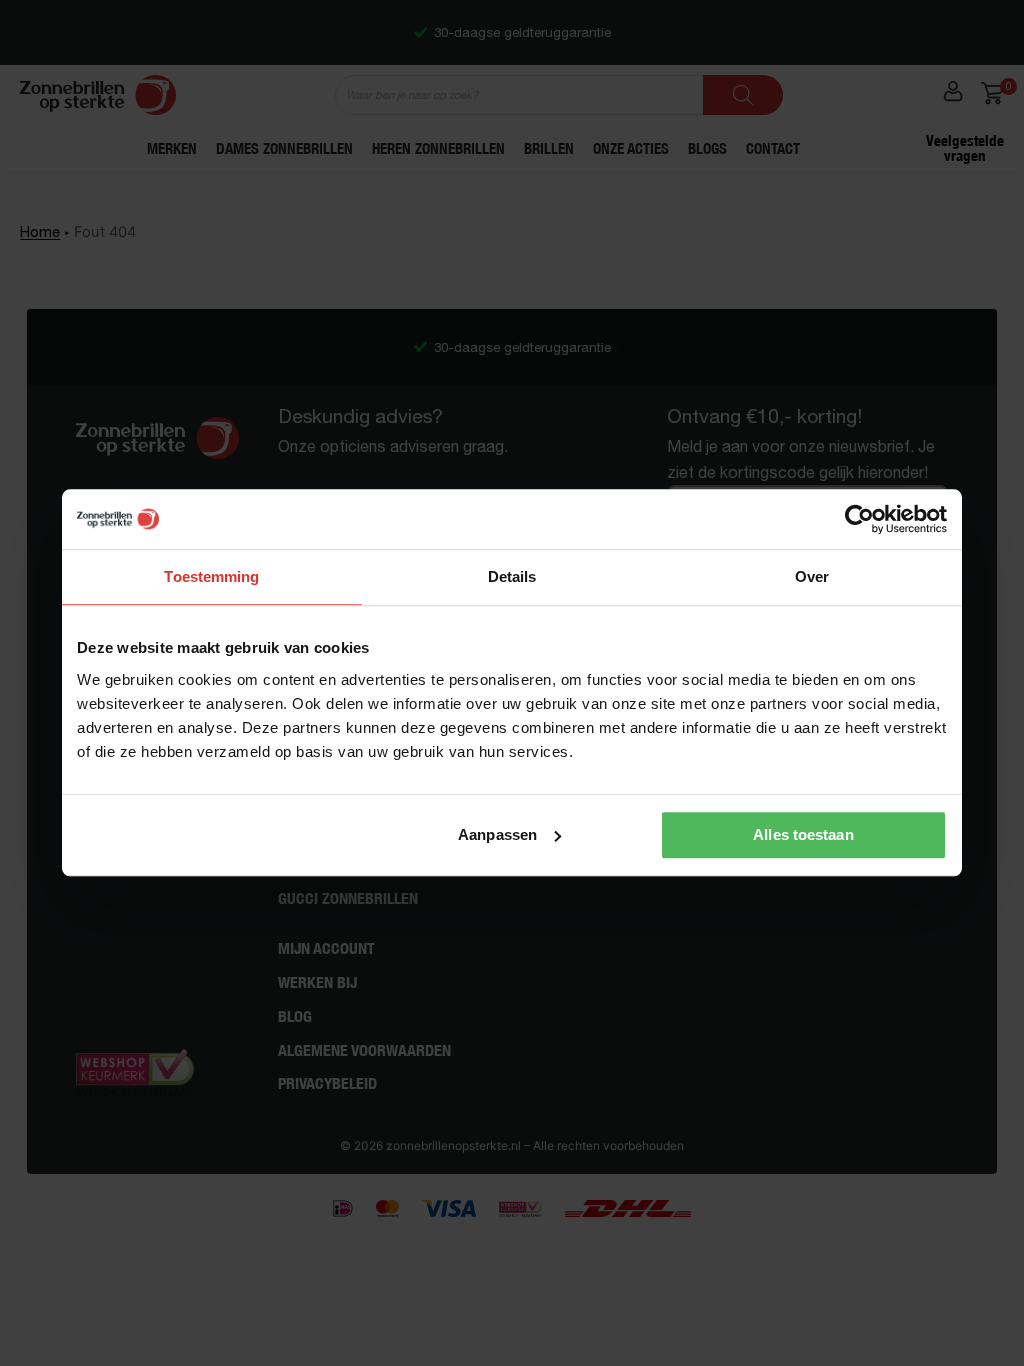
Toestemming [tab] (211, 576)
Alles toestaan (803, 834)
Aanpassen (497, 834)
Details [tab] (512, 576)
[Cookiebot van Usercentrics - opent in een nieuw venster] (859, 519)
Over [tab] (812, 576)
